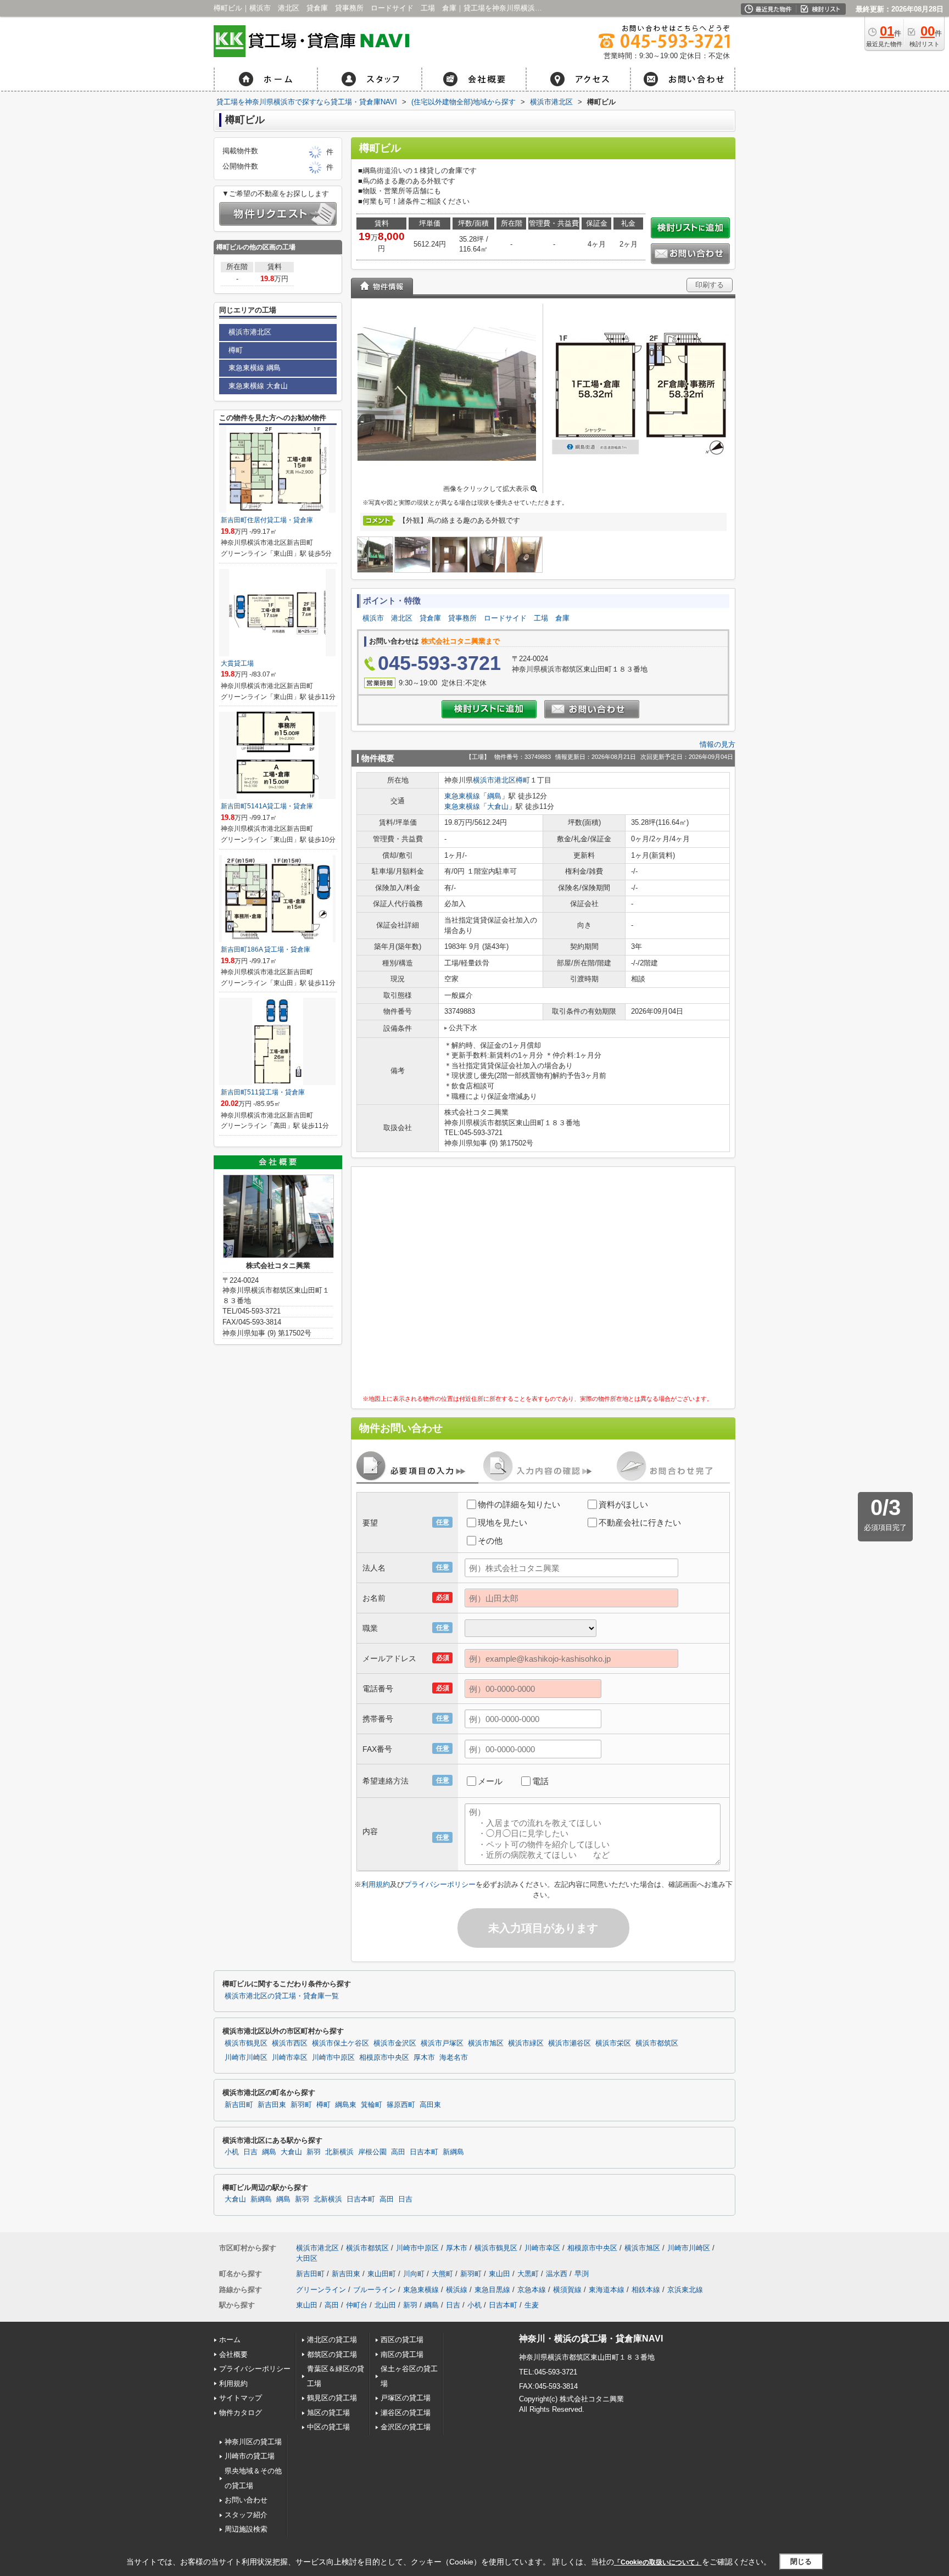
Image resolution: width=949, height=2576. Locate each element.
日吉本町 (424, 2152)
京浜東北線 (685, 2290)
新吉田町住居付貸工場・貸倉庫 (267, 520)
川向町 (414, 2274)
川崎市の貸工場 (250, 2456)
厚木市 (424, 2058)
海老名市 (454, 2058)
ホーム (230, 2340)
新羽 (314, 2152)
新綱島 (453, 2152)
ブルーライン (375, 2290)
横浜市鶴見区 (246, 2043)
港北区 (402, 618)
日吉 (250, 2152)
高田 (398, 2152)
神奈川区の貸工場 (253, 2442)
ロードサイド (505, 618)
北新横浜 (339, 2152)
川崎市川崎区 (246, 2058)
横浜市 (373, 618)
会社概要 (233, 2354)
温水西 (557, 2274)
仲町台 (357, 2305)
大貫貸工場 (237, 663)
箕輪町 (372, 2105)
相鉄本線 (646, 2290)
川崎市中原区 (333, 2058)
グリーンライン (321, 2290)
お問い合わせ (246, 2500)
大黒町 (528, 2274)
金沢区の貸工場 (406, 2427)
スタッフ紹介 (246, 2515)
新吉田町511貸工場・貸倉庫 (263, 1092)
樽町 (523, 780)
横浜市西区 (290, 2043)
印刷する (710, 285)
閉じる (801, 2561)
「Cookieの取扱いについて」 (658, 2562)
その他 (490, 1541)
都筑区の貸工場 (332, 2354)
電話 (540, 1781)
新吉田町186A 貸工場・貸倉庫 (266, 949)
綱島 (494, 796)
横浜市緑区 (526, 2043)
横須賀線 (567, 2290)
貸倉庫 (430, 618)
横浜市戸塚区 (442, 2043)
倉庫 (562, 618)
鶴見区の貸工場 (332, 2398)
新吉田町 (239, 2105)
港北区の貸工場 (332, 2340)
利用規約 (376, 1884)
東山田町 (382, 2274)
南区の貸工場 (402, 2354)
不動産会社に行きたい (640, 1522)
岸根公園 (372, 2152)
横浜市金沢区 (395, 2043)
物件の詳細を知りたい (519, 1504)
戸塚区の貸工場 (406, 2398)
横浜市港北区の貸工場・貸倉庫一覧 (282, 1996)
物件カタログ (241, 2413)
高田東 (430, 2105)
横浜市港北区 (494, 780)
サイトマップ (241, 2398)
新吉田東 (272, 2105)
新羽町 (301, 2105)
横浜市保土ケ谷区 (340, 2043)
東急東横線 (462, 796)
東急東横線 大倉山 (258, 386)
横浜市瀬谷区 (570, 2043)
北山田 (385, 2305)
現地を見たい (503, 1522)
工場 (541, 618)
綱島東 (346, 2105)
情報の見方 (718, 744)
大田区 (307, 2258)
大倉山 (498, 806)
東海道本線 (607, 2290)
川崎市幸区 (290, 2058)
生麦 (532, 2305)
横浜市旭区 (486, 2043)
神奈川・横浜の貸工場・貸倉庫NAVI (591, 2338)
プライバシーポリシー (440, 1884)
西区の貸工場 (402, 2340)
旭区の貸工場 (328, 2413)
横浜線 (457, 2290)
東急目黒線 (492, 2290)
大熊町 (442, 2274)
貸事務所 (462, 618)
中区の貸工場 (328, 2427)
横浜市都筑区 (657, 2043)
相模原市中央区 (384, 2058)
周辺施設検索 (246, 2529)
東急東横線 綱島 (255, 368)
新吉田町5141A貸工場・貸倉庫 (267, 806)
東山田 (499, 2274)
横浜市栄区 (613, 2043)
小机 (232, 2152)
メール (490, 1781)
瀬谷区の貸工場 (406, 2413)
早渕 (582, 2274)
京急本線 (532, 2290)
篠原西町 (401, 2105)
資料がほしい (623, 1504)
